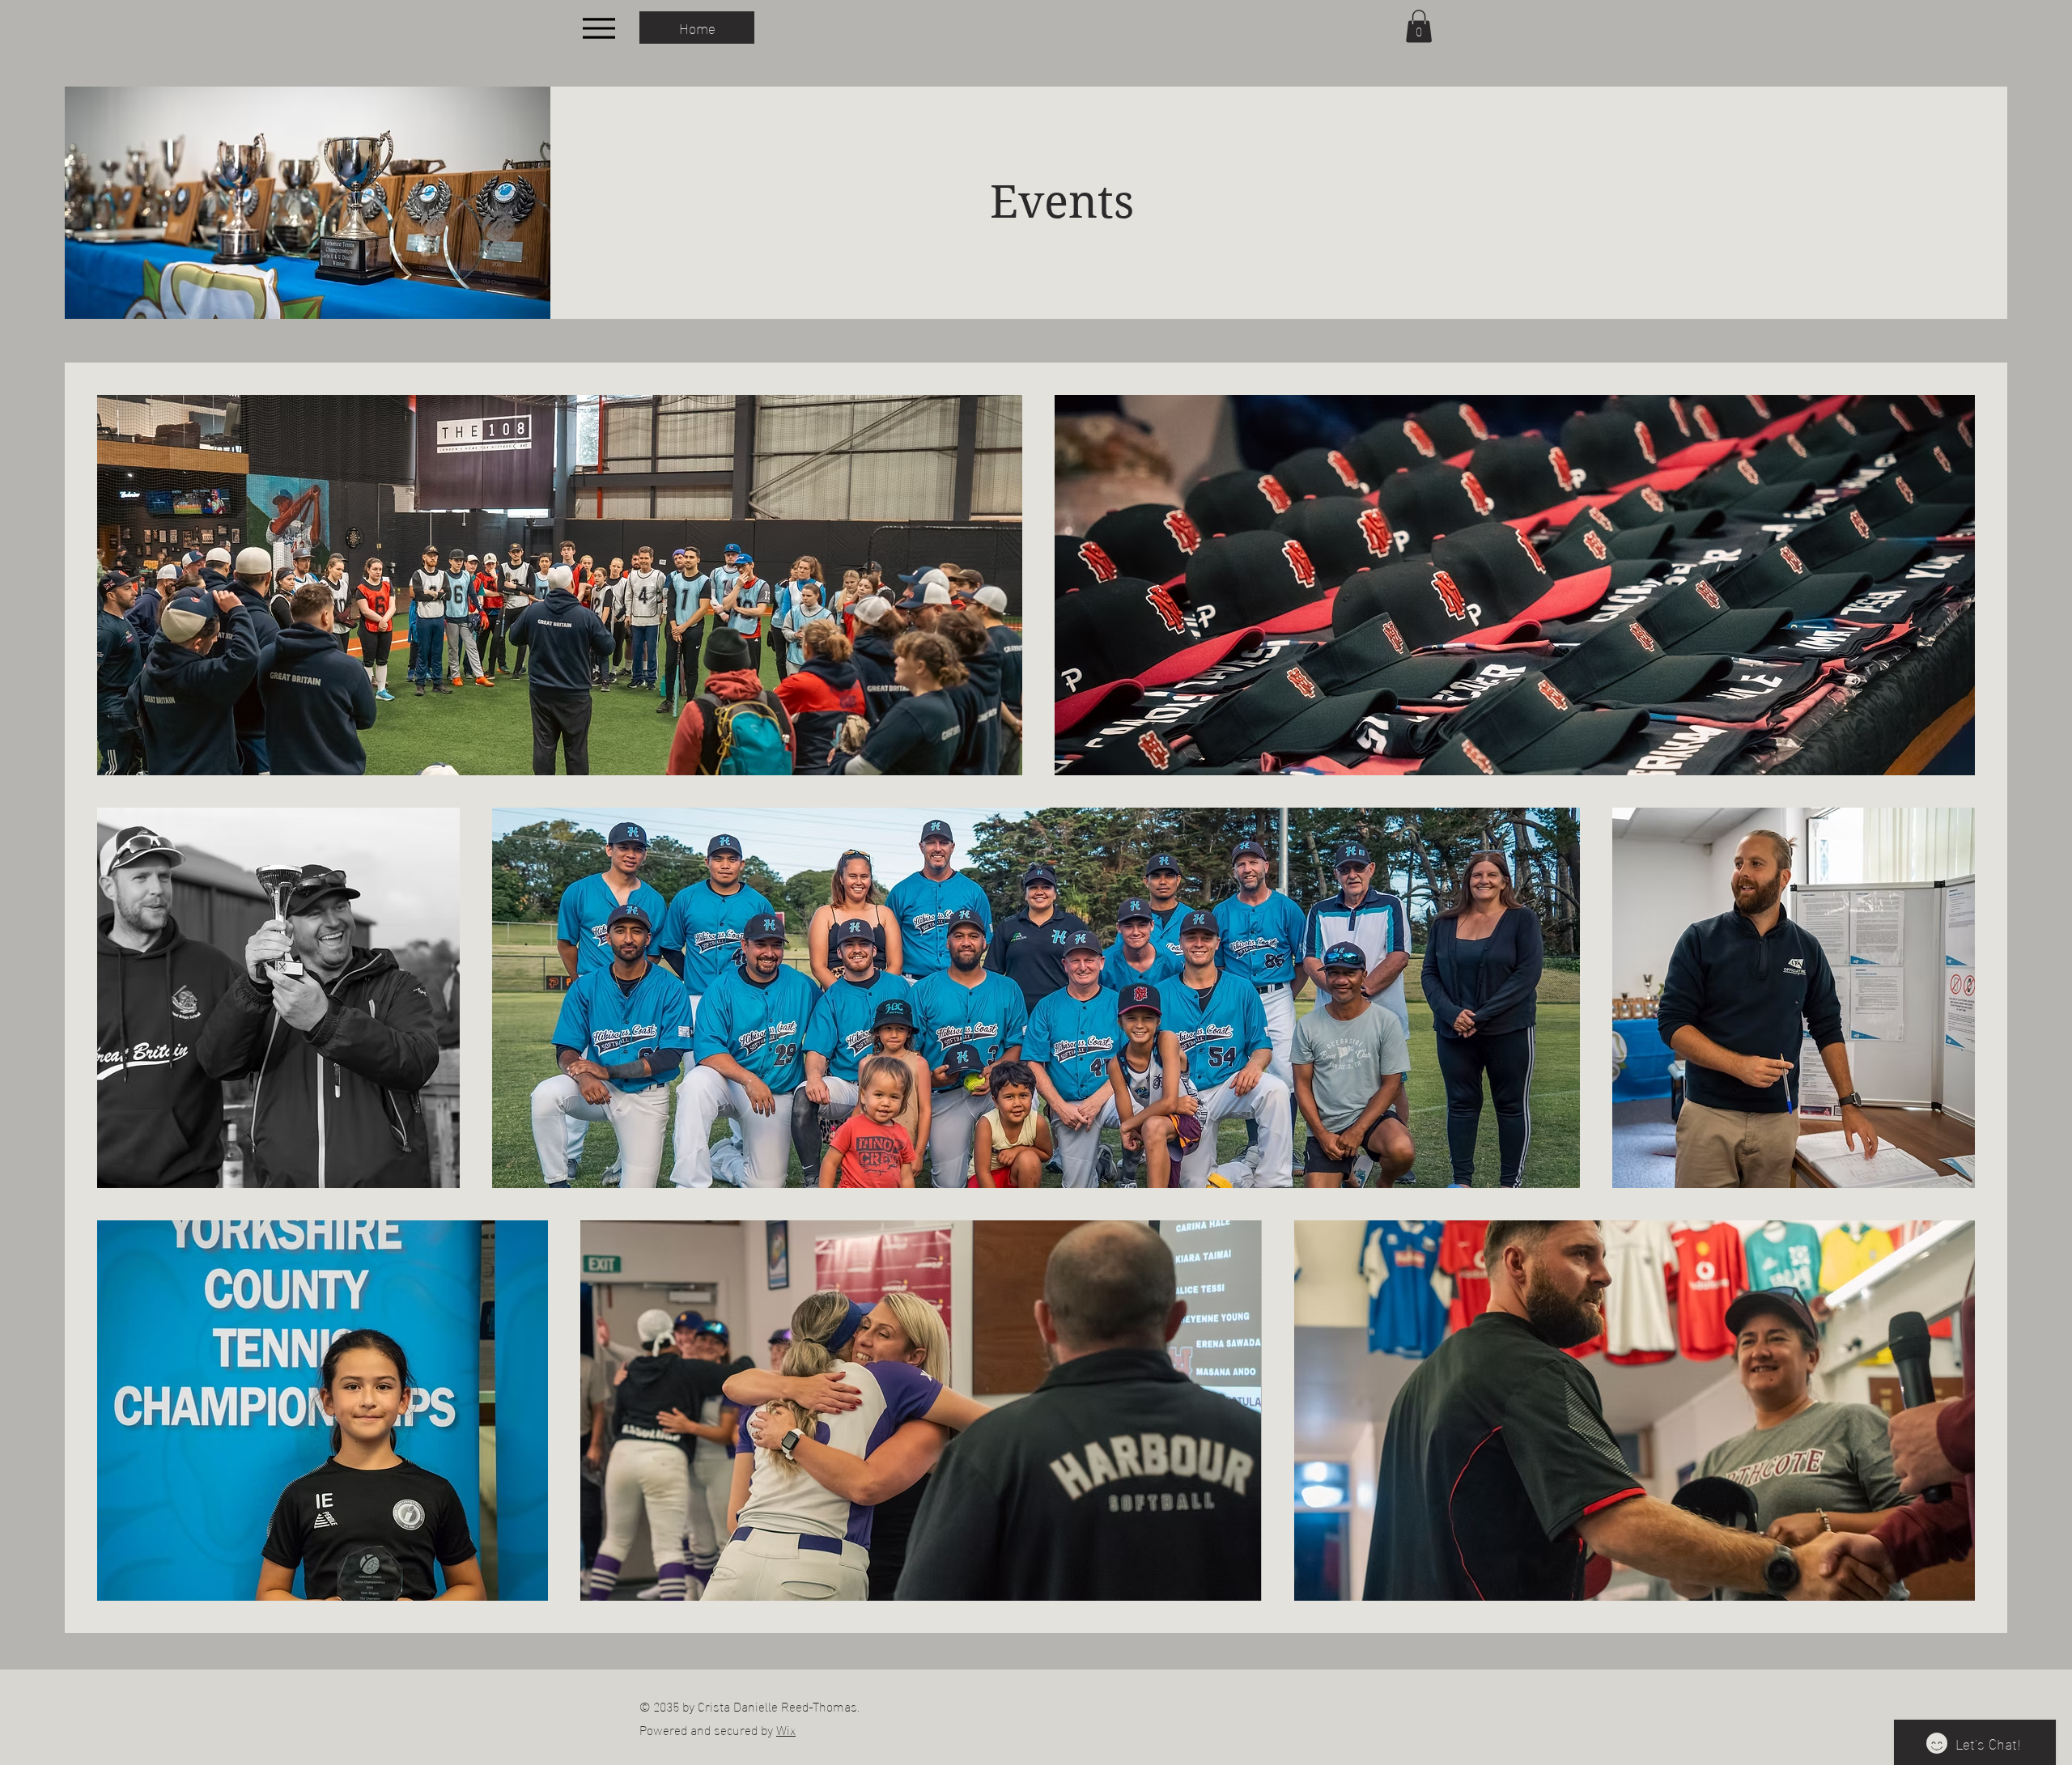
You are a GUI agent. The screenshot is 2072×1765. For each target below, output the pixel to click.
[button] (1419, 26)
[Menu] (599, 28)
